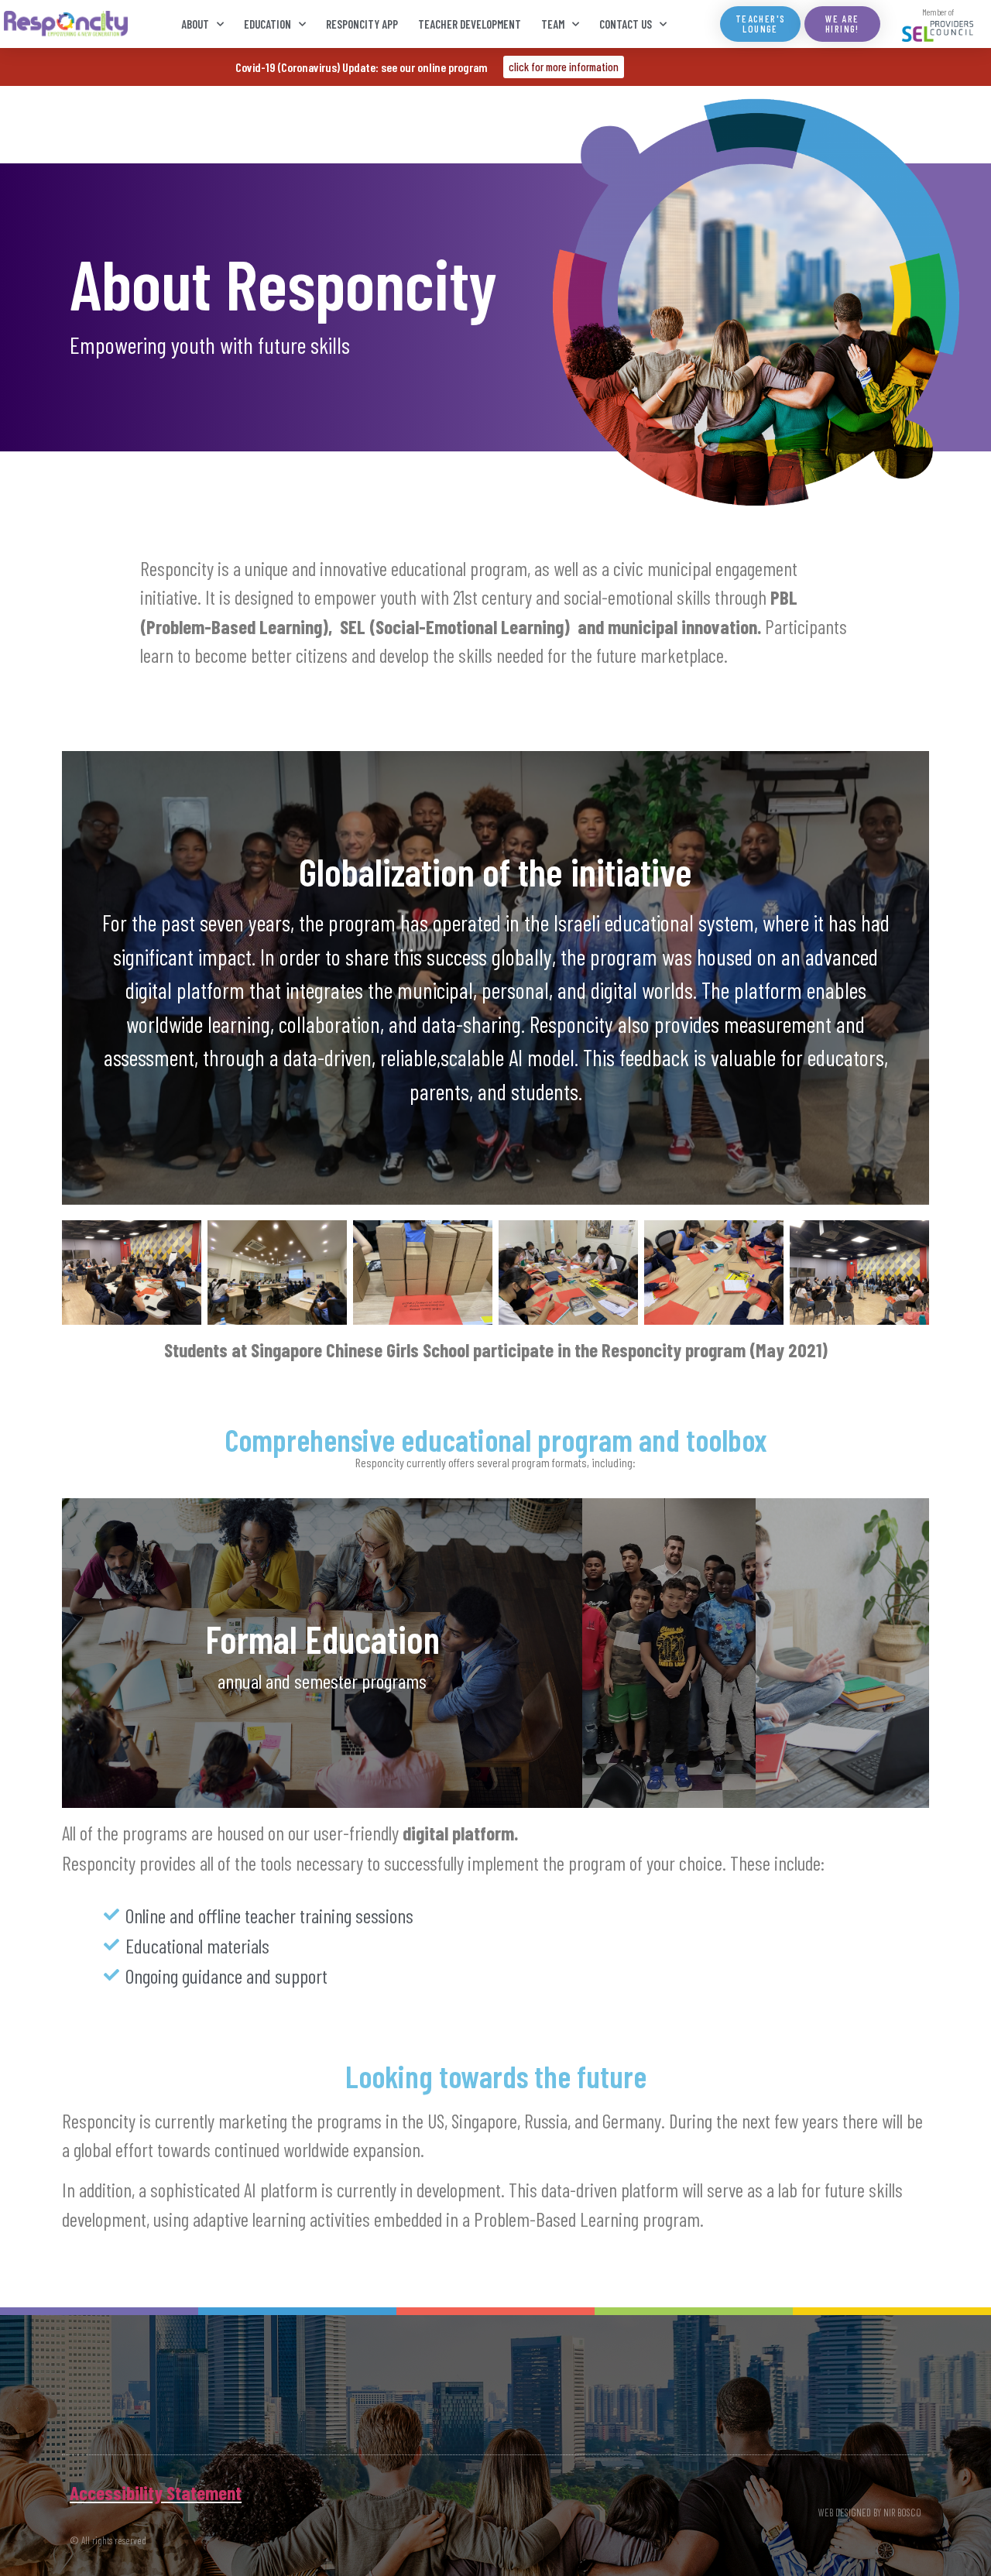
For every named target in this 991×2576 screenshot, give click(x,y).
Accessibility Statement (156, 2492)
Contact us (626, 24)
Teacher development (470, 24)
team (553, 24)
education (267, 24)
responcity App (362, 24)
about (195, 24)
